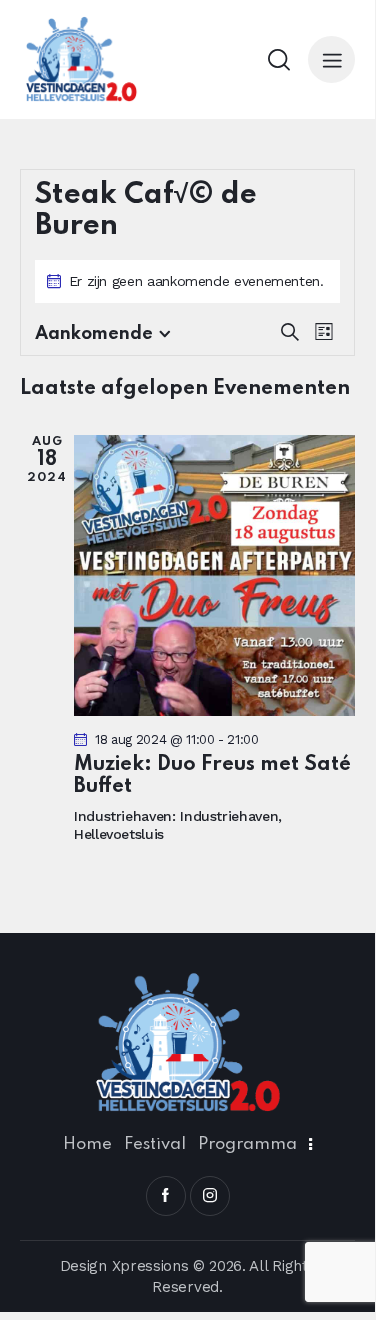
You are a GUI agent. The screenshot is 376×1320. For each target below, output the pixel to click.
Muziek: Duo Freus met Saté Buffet (212, 776)
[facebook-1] (166, 1196)
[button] (331, 59)
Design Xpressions (124, 1266)
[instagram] (210, 1196)
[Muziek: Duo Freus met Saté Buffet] (214, 575)
